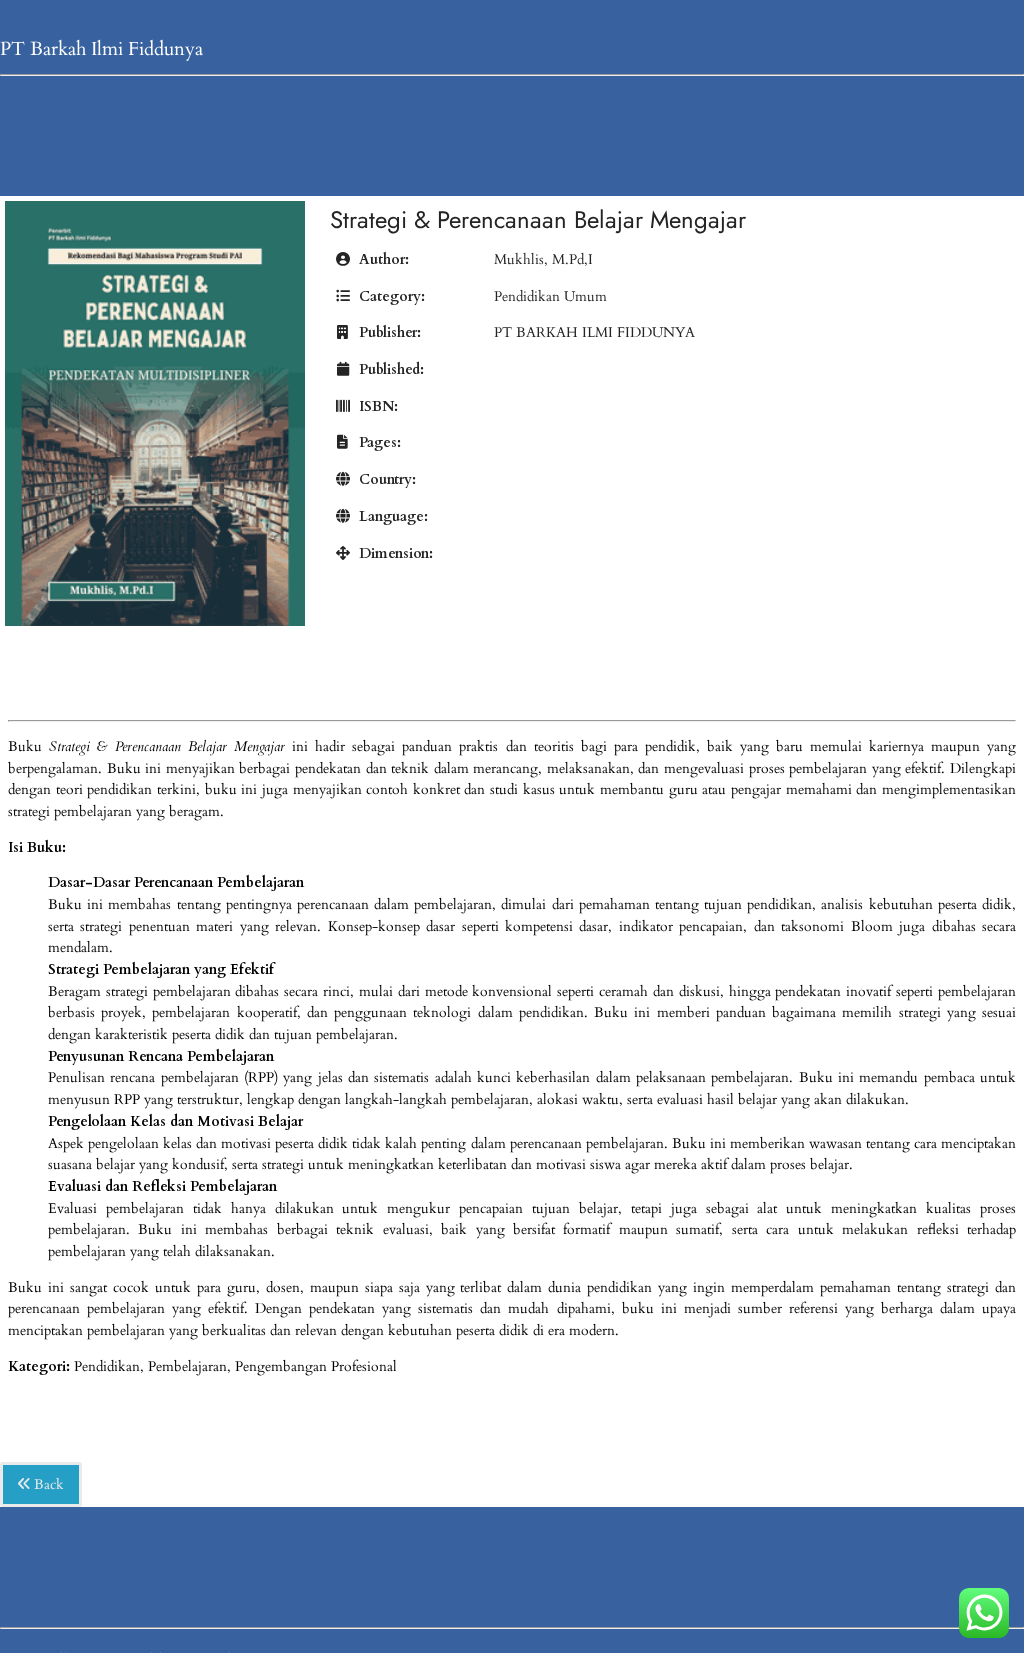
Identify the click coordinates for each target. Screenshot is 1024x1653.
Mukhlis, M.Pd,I (543, 259)
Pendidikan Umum (550, 296)
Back (47, 1484)
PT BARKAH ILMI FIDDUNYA (594, 332)
